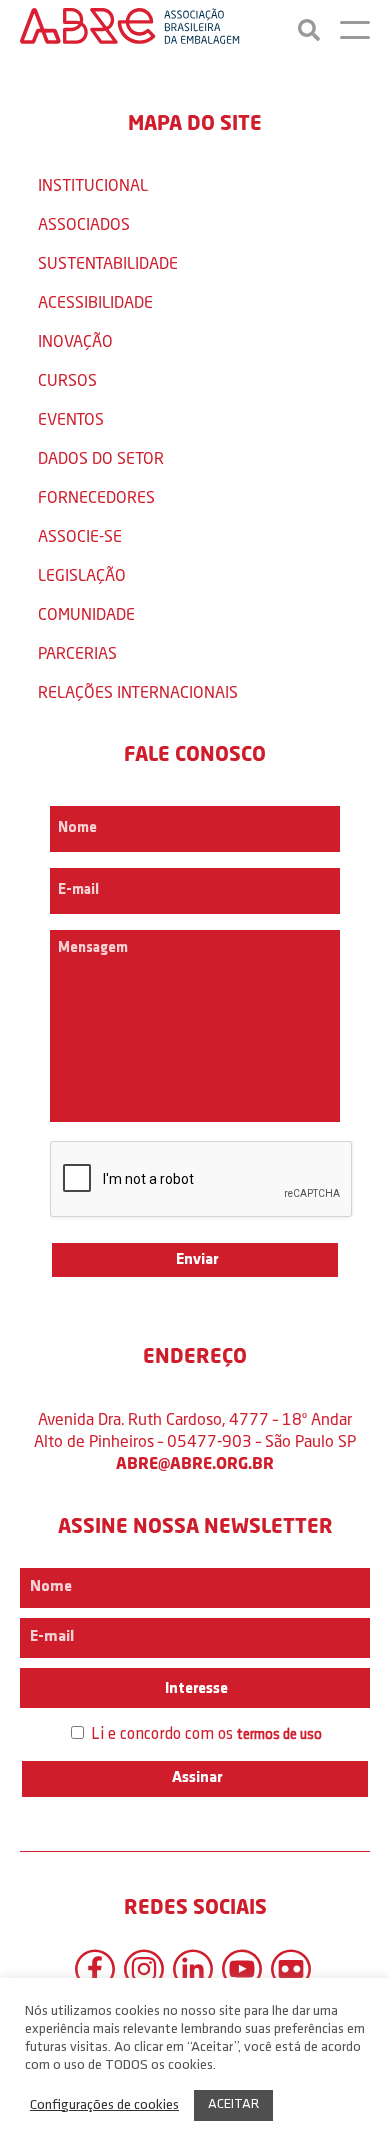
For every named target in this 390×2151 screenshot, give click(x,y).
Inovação (75, 340)
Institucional (93, 184)
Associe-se (80, 535)
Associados (84, 223)
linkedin (193, 1969)
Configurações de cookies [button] (104, 2105)
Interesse (195, 1689)
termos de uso (279, 1735)
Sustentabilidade (108, 262)
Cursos (67, 379)
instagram (144, 1969)
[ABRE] (130, 30)
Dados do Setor (101, 457)
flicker (291, 1969)
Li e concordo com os (204, 1734)
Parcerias (77, 652)
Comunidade (86, 613)
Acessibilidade (95, 301)
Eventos (71, 418)
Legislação (82, 574)
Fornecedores (96, 496)
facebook (95, 1969)
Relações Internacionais (138, 691)
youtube (242, 1969)
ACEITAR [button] (233, 2104)
